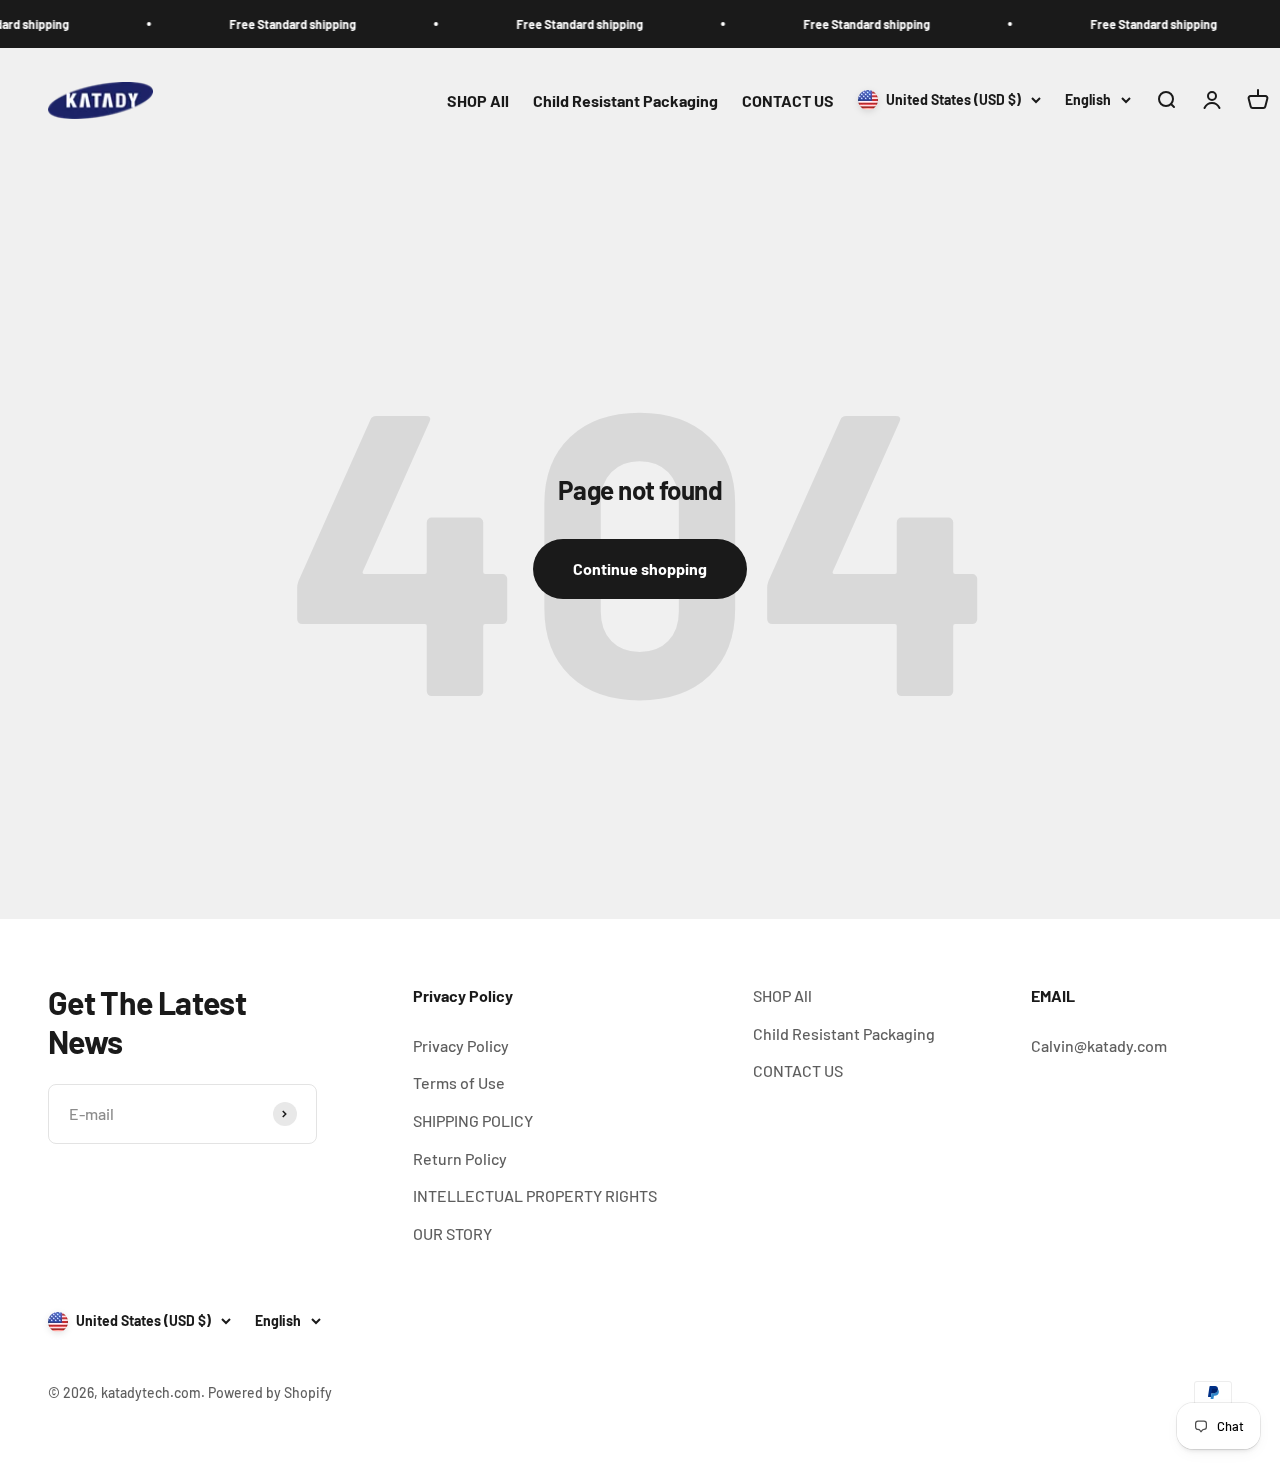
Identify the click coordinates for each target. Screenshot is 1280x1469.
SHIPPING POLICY (473, 1120)
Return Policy (460, 1158)
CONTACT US (788, 100)
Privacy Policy (461, 1045)
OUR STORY (452, 1233)
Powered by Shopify (270, 1392)
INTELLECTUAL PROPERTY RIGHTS (535, 1195)
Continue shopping (640, 568)
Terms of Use (459, 1082)
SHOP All (478, 100)
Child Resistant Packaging (625, 100)
